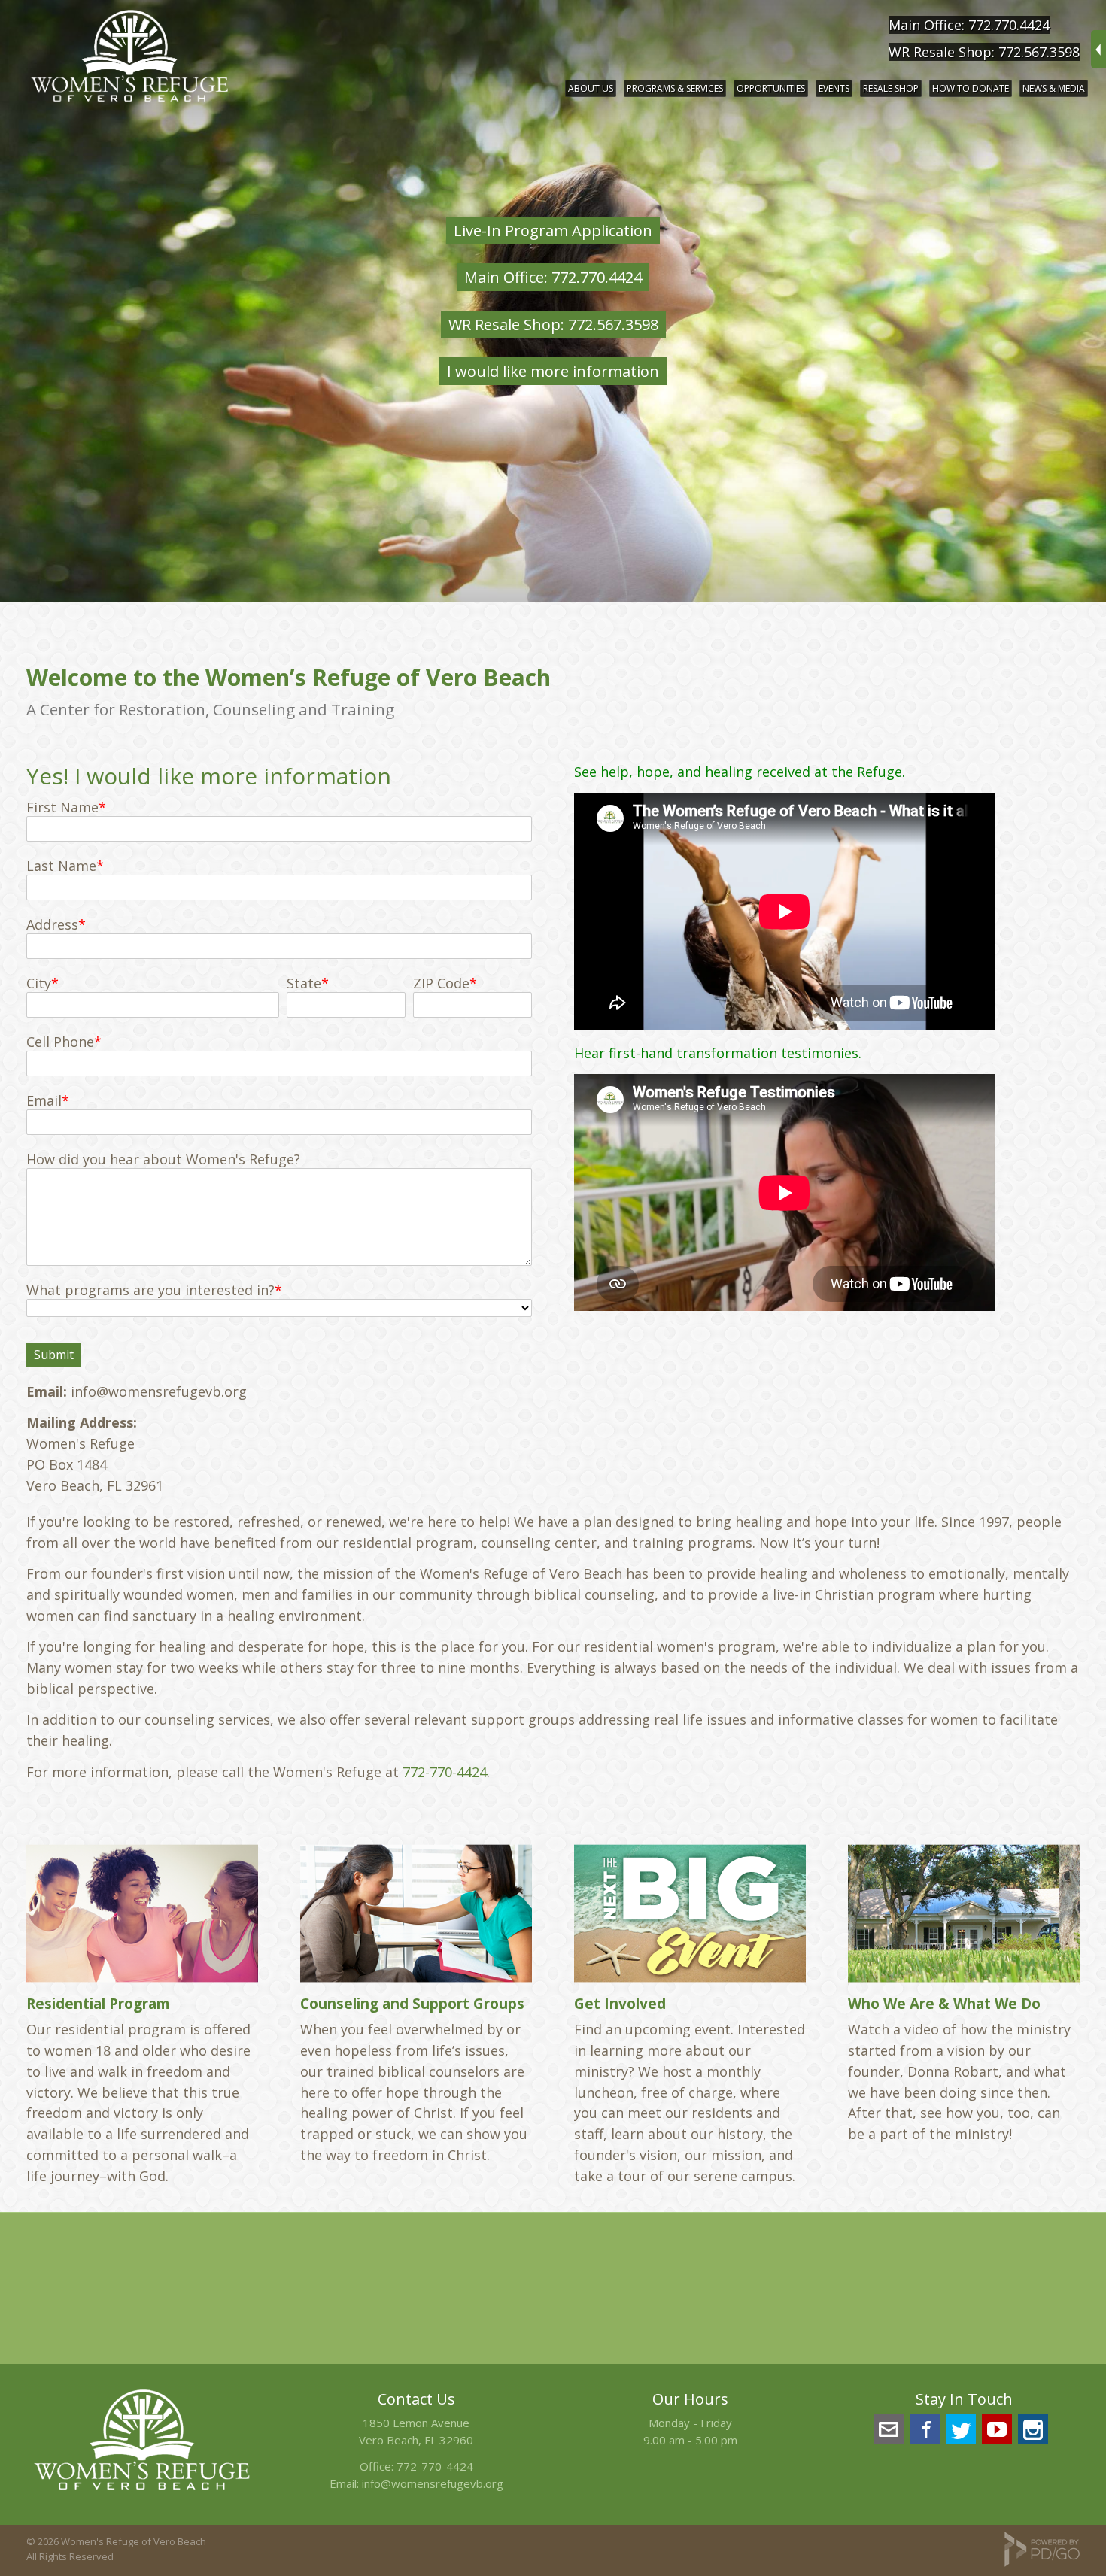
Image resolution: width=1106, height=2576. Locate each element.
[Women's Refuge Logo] (142, 2493)
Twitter (961, 2429)
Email (44, 1100)
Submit (54, 1355)
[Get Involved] (690, 1913)
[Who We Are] (964, 1913)
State (304, 983)
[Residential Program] (142, 1913)
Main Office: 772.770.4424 (969, 25)
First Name (62, 807)
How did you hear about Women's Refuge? (163, 1159)
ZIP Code (441, 983)
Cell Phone (60, 1042)
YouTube (997, 2429)
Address (52, 924)
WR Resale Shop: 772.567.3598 (984, 52)
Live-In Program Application (553, 231)
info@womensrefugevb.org (433, 2483)
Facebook (925, 2429)
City (39, 983)
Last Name (61, 866)
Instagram (1033, 2429)
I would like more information (553, 371)
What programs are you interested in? (150, 1290)
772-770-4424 (445, 1772)
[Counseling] (416, 1913)
